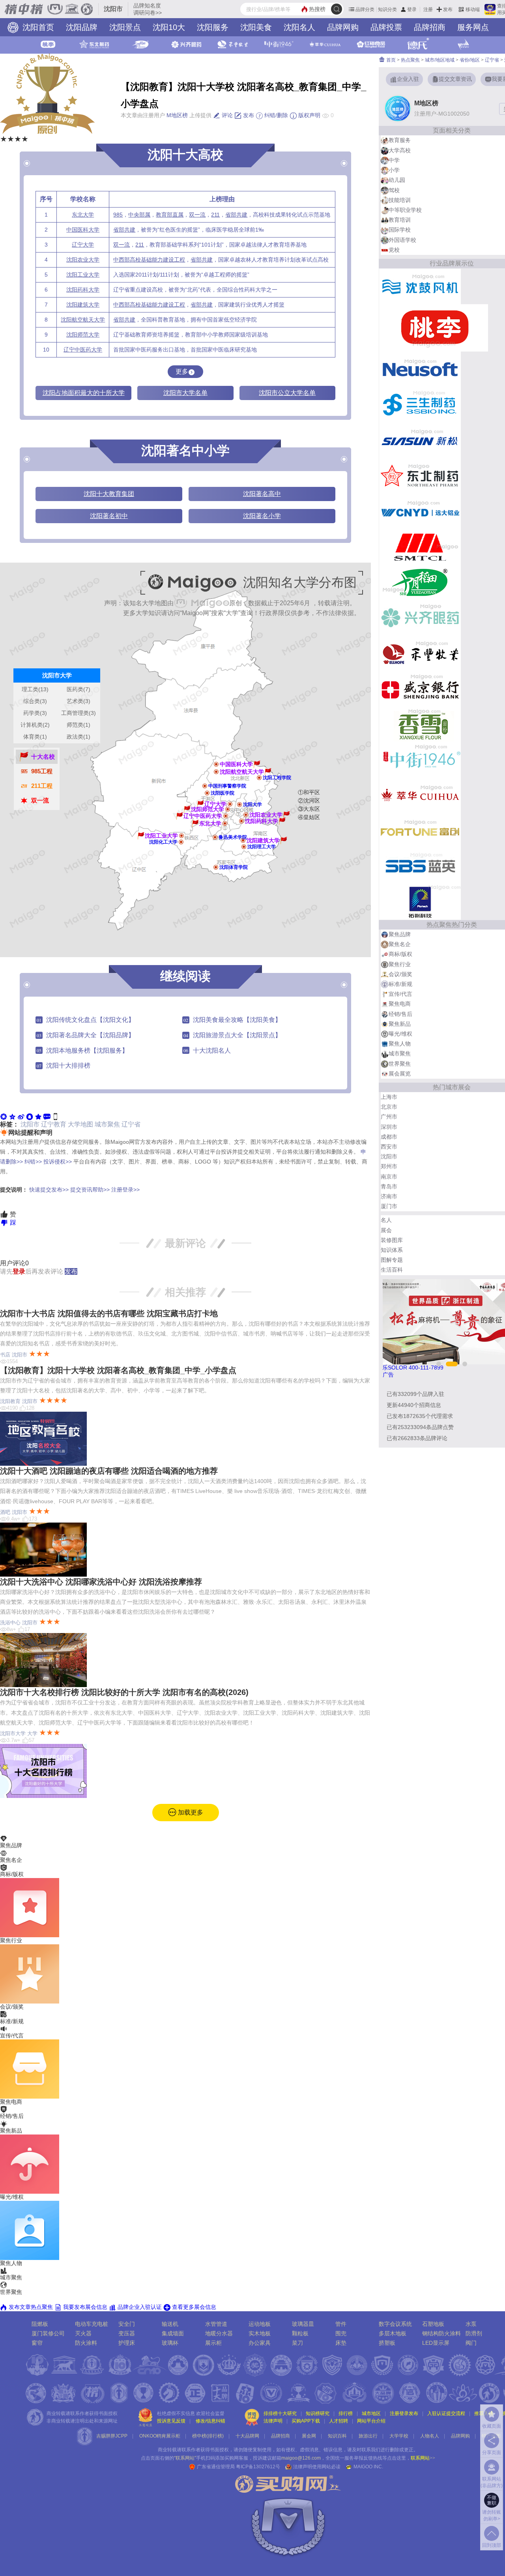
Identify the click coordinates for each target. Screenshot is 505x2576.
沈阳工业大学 (83, 275)
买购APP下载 (306, 2421)
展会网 (309, 2436)
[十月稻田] (420, 582)
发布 (448, 9)
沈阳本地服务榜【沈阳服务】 (87, 1050)
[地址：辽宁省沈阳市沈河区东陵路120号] (246, 815)
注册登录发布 (404, 2413)
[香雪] (420, 724)
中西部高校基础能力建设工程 (149, 260)
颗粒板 (300, 2333)
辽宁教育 (54, 1124)
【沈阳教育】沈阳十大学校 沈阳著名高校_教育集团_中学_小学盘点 (118, 1370)
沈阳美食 (256, 27)
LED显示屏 (436, 2343)
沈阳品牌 (82, 27)
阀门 (471, 2343)
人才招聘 (339, 2421)
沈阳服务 (213, 27)
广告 (388, 1375)
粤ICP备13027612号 (258, 2467)
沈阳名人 (299, 27)
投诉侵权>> (58, 1162)
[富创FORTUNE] (420, 831)
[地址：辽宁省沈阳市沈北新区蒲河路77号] (216, 764)
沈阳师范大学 (83, 335)
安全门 (127, 2324)
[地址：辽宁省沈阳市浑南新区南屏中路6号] (244, 847)
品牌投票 (386, 27)
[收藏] (38, 1116)
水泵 (471, 2324)
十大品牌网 (247, 2436)
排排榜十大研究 (280, 2413)
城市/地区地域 (440, 60)
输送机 (170, 2324)
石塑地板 (433, 2324)
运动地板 (260, 2324)
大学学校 (399, 2436)
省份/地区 (470, 60)
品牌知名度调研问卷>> (148, 9)
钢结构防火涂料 (441, 2333)
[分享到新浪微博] (21, 1116)
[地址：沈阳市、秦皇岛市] (225, 823)
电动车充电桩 (92, 2324)
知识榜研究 (318, 2413)
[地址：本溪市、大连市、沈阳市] (226, 816)
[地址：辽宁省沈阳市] (239, 804)
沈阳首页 (37, 27)
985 (118, 215)
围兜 (341, 2333)
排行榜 (346, 2413)
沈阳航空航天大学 (83, 320)
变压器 (127, 2333)
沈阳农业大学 (83, 260)
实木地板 (260, 2333)
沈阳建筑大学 (83, 305)
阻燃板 (40, 2324)
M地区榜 (177, 115)
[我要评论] (47, 1116)
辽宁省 (131, 1124)
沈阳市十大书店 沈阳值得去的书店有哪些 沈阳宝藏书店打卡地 (109, 1313)
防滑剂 (474, 2333)
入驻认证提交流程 (446, 2413)
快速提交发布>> (49, 1190)
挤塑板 (387, 2343)
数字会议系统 (395, 2324)
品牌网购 (343, 27)
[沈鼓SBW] (420, 286)
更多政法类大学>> (57, 658)
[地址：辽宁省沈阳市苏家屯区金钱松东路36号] (216, 867)
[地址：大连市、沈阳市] (215, 837)
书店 (5, 1355)
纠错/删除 (275, 115)
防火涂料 (86, 2343)
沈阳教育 (10, 1401)
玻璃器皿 (303, 2324)
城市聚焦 (107, 1124)
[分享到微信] (4, 1116)
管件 (341, 2324)
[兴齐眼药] (420, 617)
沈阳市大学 (13, 1733)
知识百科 (337, 2436)
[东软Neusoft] (420, 369)
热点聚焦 (410, 60)
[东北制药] (420, 475)
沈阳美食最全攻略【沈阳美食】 (237, 1020)
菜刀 (297, 2343)
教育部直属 (170, 215)
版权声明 (309, 115)
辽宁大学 (83, 245)
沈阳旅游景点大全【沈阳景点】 (237, 1035)
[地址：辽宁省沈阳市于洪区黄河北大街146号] (207, 793)
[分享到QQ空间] (12, 1116)
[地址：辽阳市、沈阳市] (230, 804)
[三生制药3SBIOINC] (420, 404)
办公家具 (260, 2343)
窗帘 (37, 2343)
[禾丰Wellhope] (420, 653)
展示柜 (213, 2343)
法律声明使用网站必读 (317, 2467)
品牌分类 (365, 9)
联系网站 (423, 2458)
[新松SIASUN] (420, 440)
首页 (390, 60)
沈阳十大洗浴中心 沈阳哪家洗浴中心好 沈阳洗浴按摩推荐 (101, 1582)
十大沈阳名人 (212, 1050)
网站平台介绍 (371, 2421)
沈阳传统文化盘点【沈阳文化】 (90, 1020)
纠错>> (33, 1162)
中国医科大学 (83, 230)
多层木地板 (393, 2333)
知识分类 (387, 9)
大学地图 (80, 1124)
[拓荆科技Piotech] (420, 902)
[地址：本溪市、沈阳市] (241, 821)
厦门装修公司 (48, 2333)
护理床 (127, 2343)
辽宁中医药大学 (83, 350)
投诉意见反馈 (171, 2421)
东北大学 (83, 215)
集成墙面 (173, 2333)
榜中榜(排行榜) (208, 2436)
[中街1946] (420, 760)
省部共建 (236, 215)
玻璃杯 (170, 2343)
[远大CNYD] (420, 511)
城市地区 (371, 2413)
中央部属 (139, 215)
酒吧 (5, 1512)
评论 (226, 115)
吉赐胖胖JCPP (112, 2436)
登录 (412, 9)
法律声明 (273, 2421)
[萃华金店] (420, 795)
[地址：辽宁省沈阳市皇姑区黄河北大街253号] (228, 809)
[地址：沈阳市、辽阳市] (181, 836)
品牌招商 (430, 27)
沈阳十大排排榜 (68, 1065)
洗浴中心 (10, 1623)
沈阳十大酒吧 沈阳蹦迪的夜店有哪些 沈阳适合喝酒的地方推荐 (109, 1471)
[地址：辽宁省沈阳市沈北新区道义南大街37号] (216, 772)
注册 (428, 9)
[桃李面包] (434, 327)
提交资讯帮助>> (90, 1190)
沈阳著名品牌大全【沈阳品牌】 (90, 1035)
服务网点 (473, 27)
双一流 (197, 215)
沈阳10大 (169, 27)
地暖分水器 (219, 2333)
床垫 (341, 2343)
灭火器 (83, 2333)
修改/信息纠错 (210, 2421)
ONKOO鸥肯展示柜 (160, 2436)
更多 (182, 371)
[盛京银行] (420, 688)
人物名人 (430, 2436)
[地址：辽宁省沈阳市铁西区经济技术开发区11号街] (181, 842)
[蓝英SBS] (420, 866)
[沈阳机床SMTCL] (420, 546)
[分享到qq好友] (30, 1116)
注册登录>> (125, 1190)
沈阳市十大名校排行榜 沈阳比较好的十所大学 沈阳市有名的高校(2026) (124, 1692)
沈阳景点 (125, 27)
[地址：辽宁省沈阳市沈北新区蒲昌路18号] (259, 778)
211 (215, 215)
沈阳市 (30, 1124)
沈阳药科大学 (83, 290)
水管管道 (216, 2324)
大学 (32, 1733)
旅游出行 (368, 2436)
